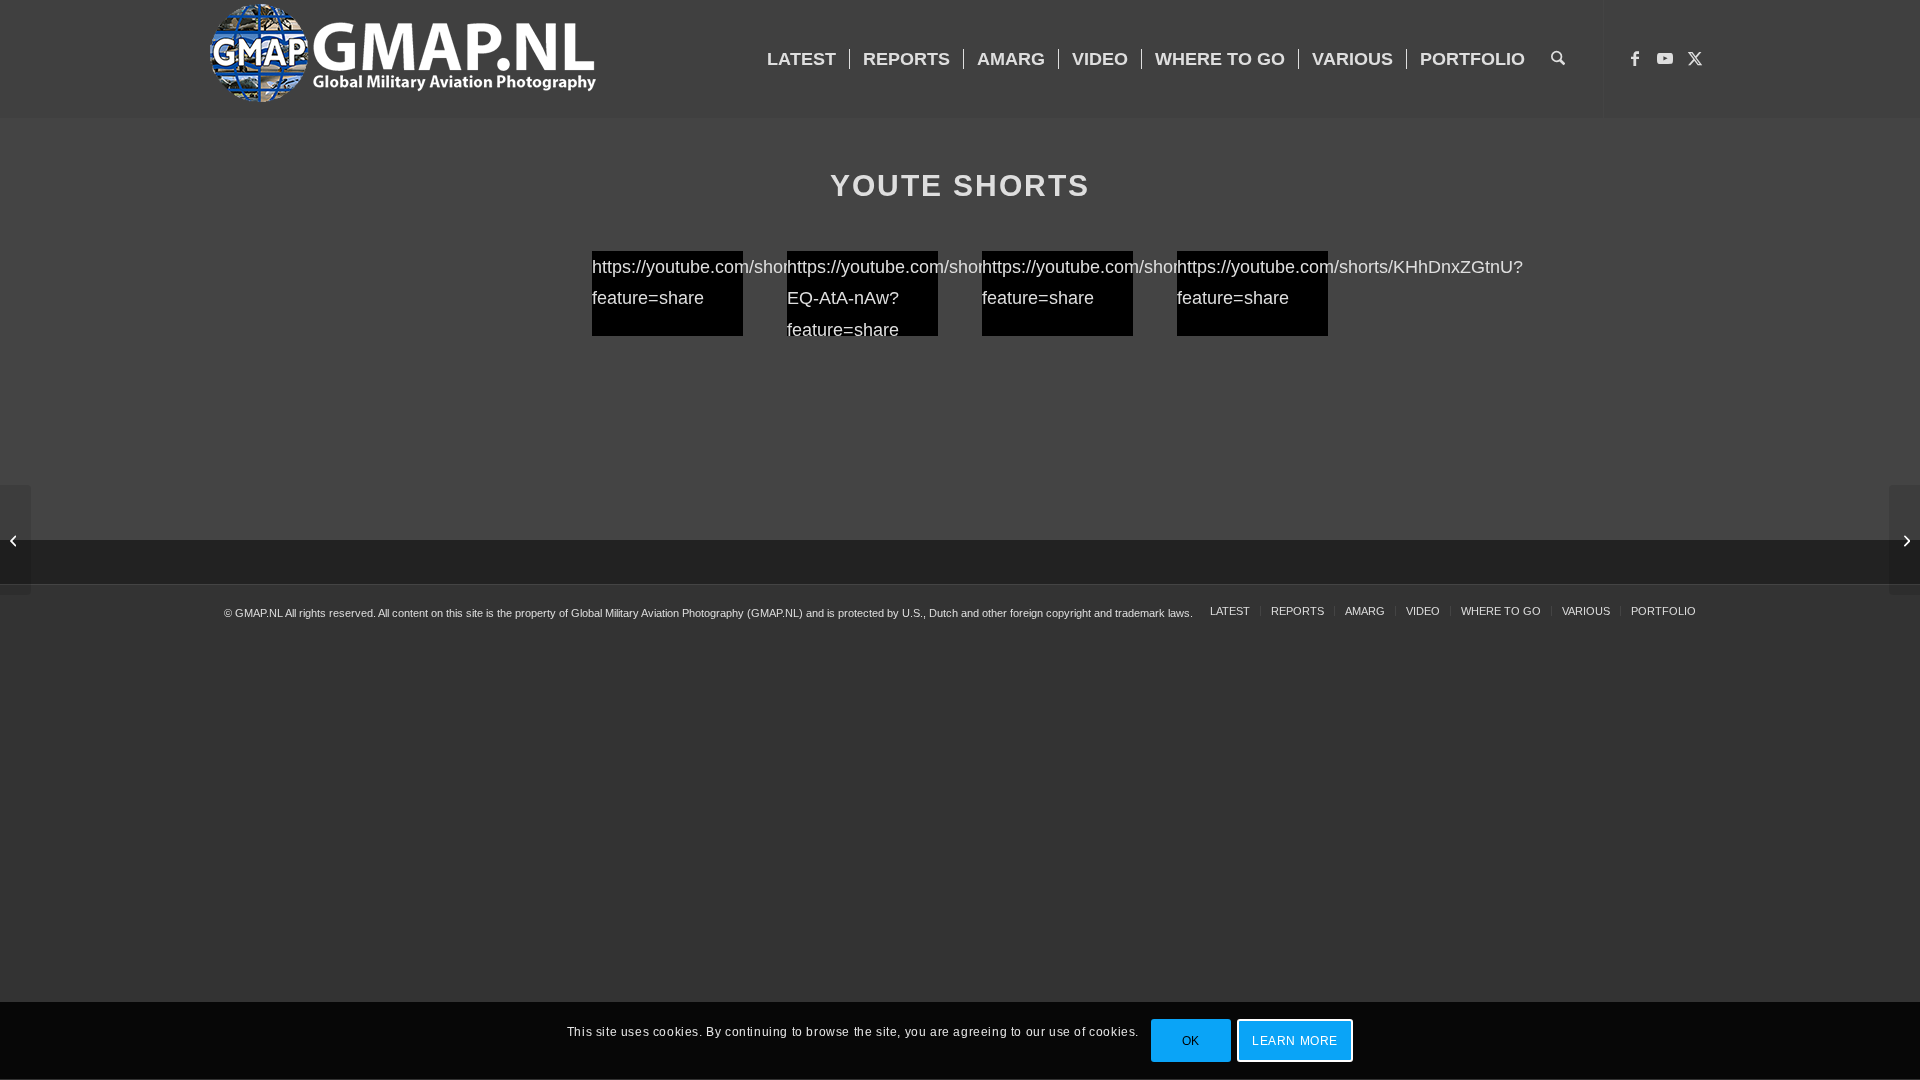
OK (1191, 1041)
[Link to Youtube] (1665, 58)
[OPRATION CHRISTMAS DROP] (1904, 540)
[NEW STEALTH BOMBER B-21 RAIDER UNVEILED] (15, 540)
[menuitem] (801, 59)
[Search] (1558, 59)
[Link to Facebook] (1635, 58)
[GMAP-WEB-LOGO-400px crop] (403, 59)
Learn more (1295, 1041)
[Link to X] (1695, 58)
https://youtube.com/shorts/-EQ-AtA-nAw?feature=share (898, 298)
